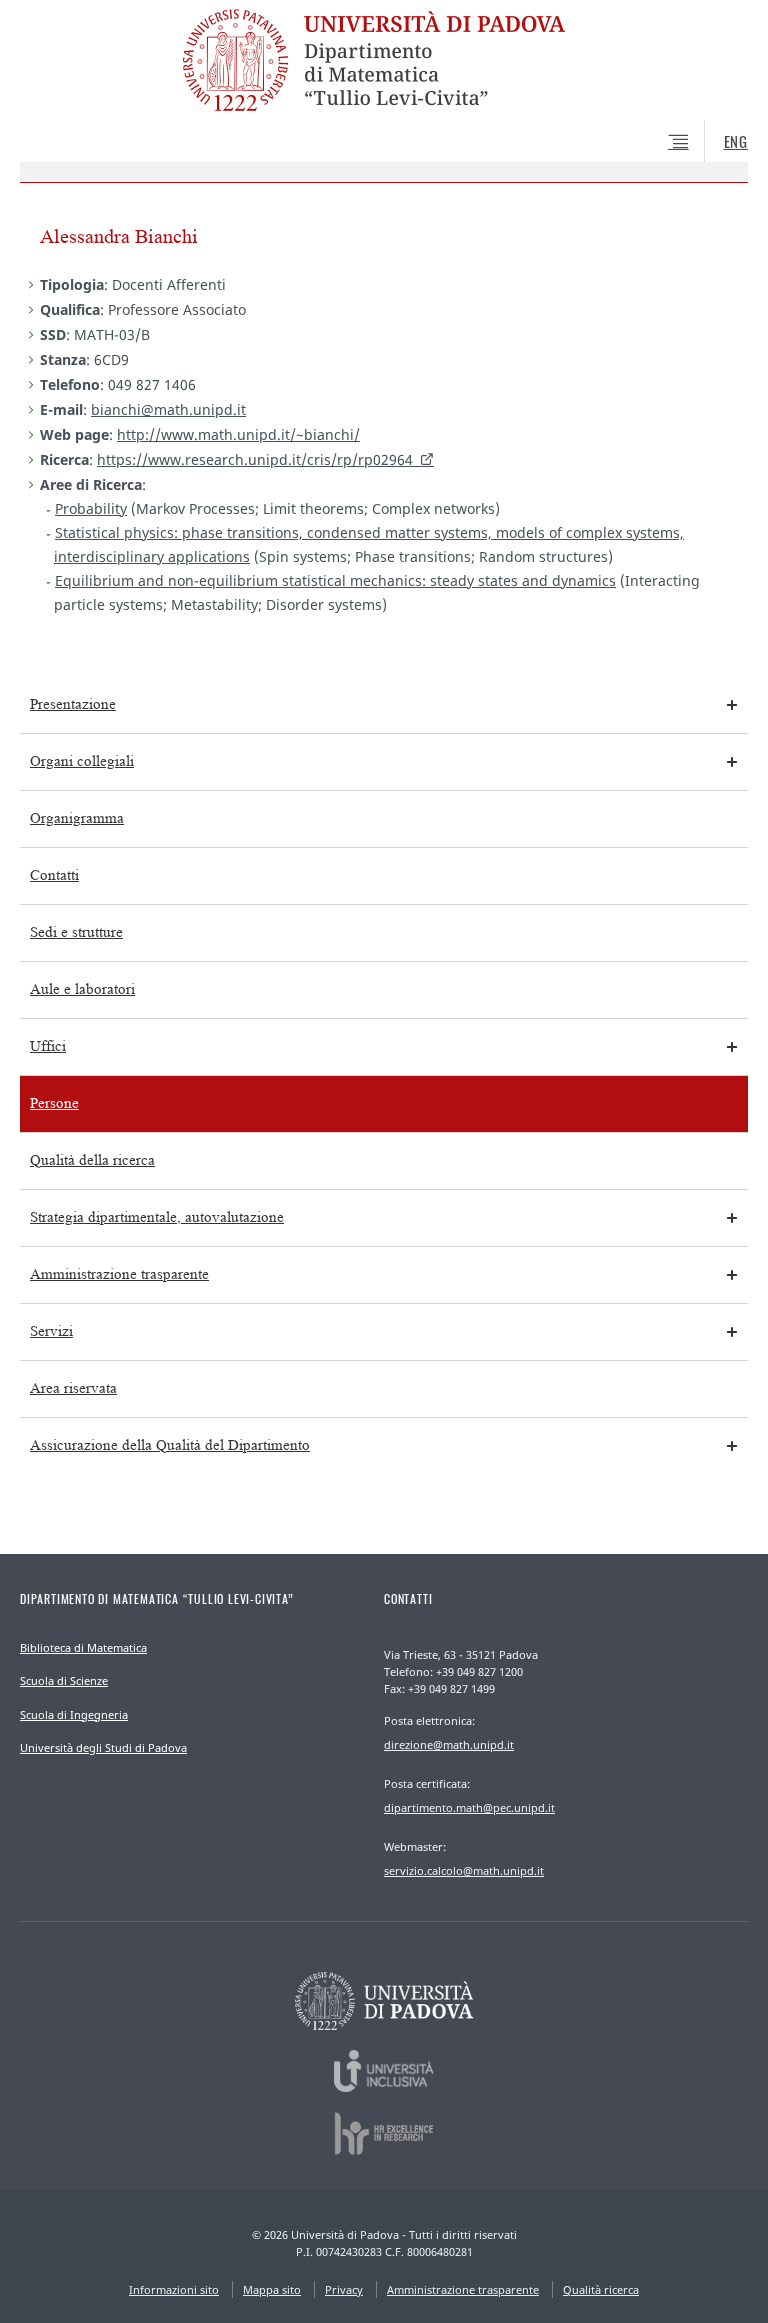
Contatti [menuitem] (54, 875)
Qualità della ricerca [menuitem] (92, 1160)
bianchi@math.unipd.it (168, 409)
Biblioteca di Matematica (83, 1647)
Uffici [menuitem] (48, 1046)
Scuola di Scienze (64, 1680)
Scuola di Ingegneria (74, 1714)
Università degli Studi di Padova (103, 1747)
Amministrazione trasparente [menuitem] (119, 1274)
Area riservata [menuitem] (73, 1388)
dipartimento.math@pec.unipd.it (469, 1807)
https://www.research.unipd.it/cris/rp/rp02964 (255, 459)
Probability (91, 508)
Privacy (344, 2289)
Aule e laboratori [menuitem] (82, 989)
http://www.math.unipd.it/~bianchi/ (238, 434)
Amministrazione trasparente (463, 2289)
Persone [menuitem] (54, 1103)
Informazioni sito (174, 2289)
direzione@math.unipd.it (449, 1744)
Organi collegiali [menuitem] (82, 761)
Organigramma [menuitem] (77, 818)
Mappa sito (272, 2289)
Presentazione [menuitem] (73, 704)
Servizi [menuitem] (51, 1331)
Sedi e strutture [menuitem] (76, 932)
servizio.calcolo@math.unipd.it (464, 1870)
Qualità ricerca (601, 2289)
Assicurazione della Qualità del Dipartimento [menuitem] (170, 1445)
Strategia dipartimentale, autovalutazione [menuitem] (157, 1217)
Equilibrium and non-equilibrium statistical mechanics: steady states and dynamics (335, 580)
